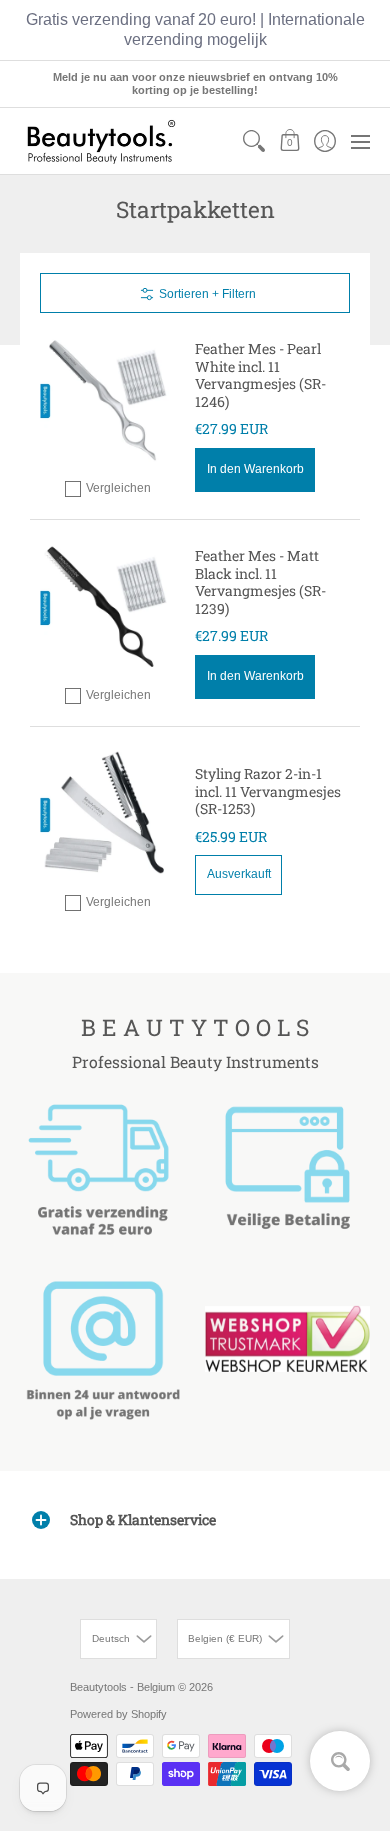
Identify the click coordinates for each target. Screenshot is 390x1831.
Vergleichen (118, 488)
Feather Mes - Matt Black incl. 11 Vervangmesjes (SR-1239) (260, 582)
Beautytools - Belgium (122, 1687)
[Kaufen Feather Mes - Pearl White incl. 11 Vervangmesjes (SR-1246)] (107, 400)
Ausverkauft (239, 874)
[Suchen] (254, 141)
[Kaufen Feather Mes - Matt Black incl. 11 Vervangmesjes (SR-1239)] (107, 607)
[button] (289, 141)
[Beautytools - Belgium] (100, 141)
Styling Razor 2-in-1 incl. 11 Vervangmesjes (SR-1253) (268, 791)
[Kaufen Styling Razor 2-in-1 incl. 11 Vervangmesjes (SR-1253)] (107, 814)
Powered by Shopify (118, 1714)
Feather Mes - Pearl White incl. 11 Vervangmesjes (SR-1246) (260, 375)
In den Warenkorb (255, 469)
